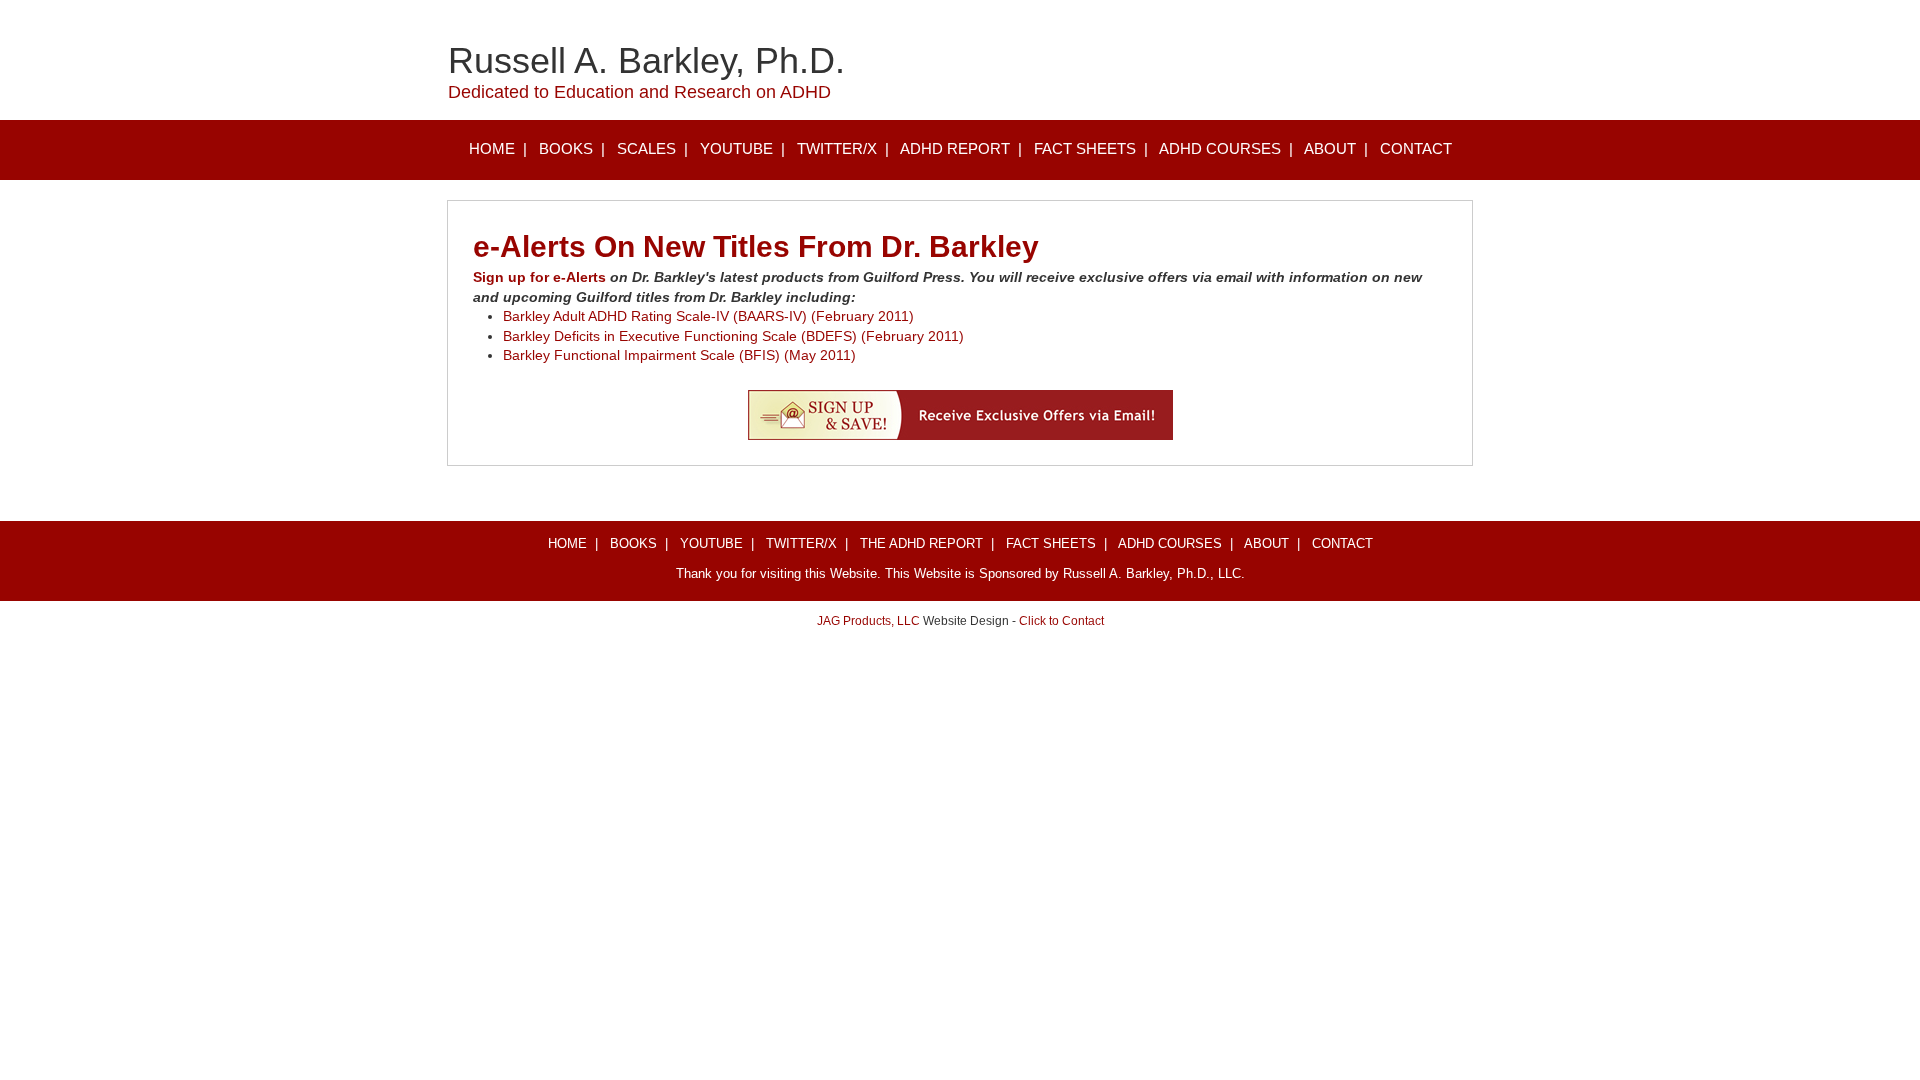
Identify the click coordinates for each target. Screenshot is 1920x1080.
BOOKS (566, 148)
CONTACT (1416, 148)
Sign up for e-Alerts (539, 277)
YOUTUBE (736, 148)
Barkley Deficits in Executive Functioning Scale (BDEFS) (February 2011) (733, 336)
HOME (492, 148)
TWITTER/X (837, 148)
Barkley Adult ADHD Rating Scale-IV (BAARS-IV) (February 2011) (708, 316)
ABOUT (1330, 148)
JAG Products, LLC (868, 621)
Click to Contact (1061, 621)
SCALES (646, 148)
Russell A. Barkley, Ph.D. (646, 60)
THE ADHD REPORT (921, 543)
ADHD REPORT (955, 148)
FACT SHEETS (1085, 148)
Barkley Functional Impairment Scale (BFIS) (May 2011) (679, 355)
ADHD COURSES (1220, 148)
